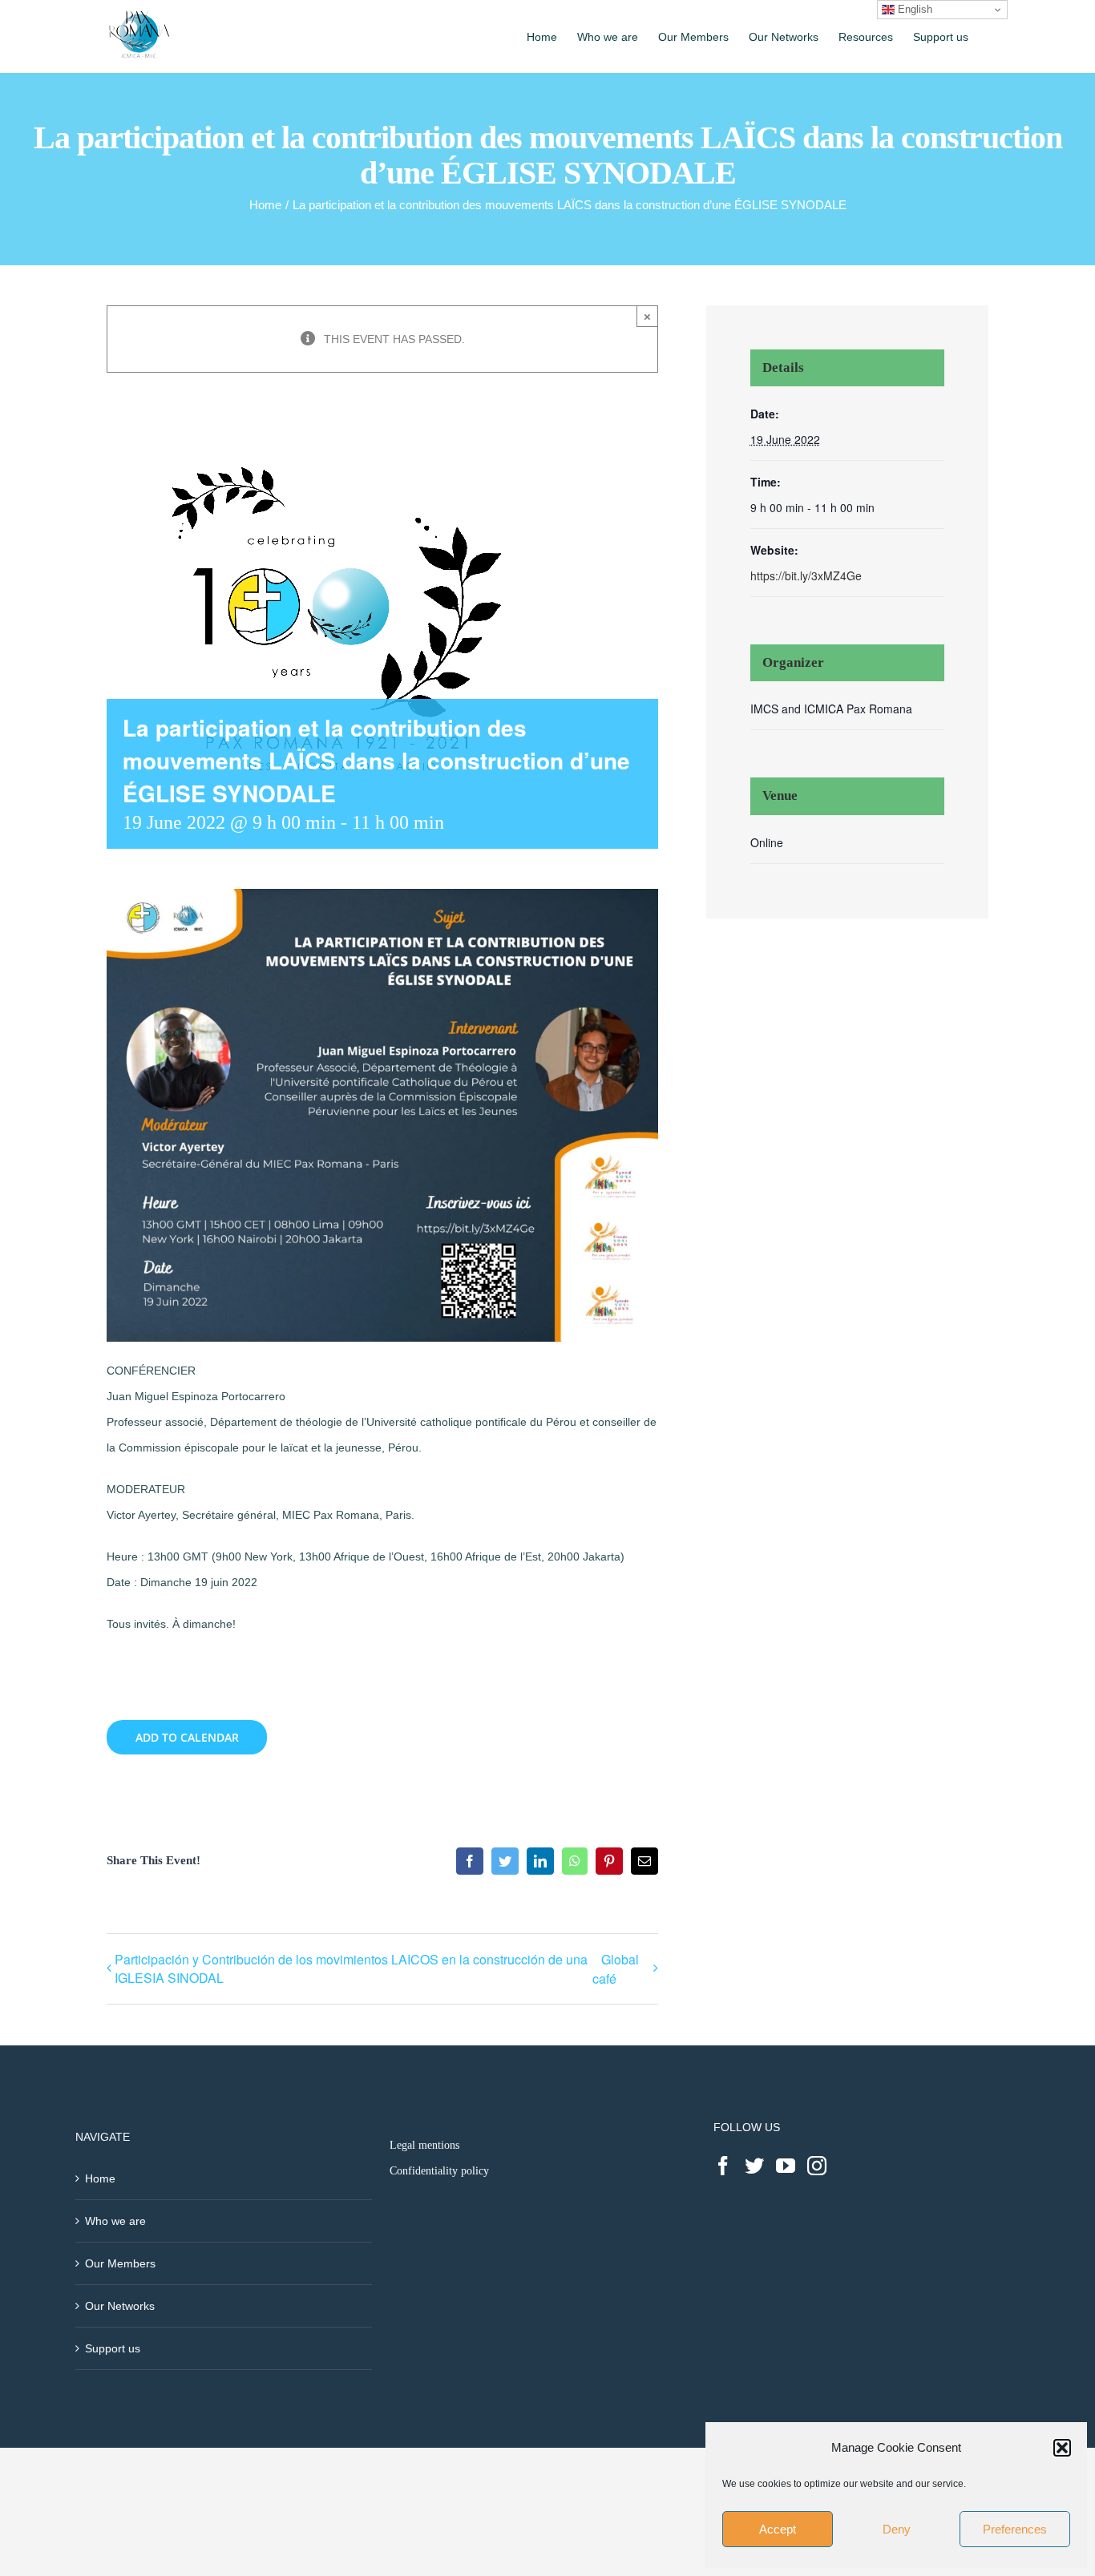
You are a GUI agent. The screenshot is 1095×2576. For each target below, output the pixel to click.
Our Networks (120, 2306)
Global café (616, 1969)
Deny (897, 2529)
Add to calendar (187, 1737)
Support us (113, 2348)
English (913, 9)
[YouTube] (786, 2166)
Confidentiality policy (439, 2171)
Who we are (115, 2221)
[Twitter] (754, 2166)
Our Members (120, 2263)
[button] (1062, 2448)
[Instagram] (817, 2166)
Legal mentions (424, 2145)
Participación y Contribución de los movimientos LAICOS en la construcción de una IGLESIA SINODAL (351, 1968)
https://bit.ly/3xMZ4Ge (806, 575)
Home (100, 2178)
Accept (778, 2529)
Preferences (1015, 2529)
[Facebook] (723, 2166)
